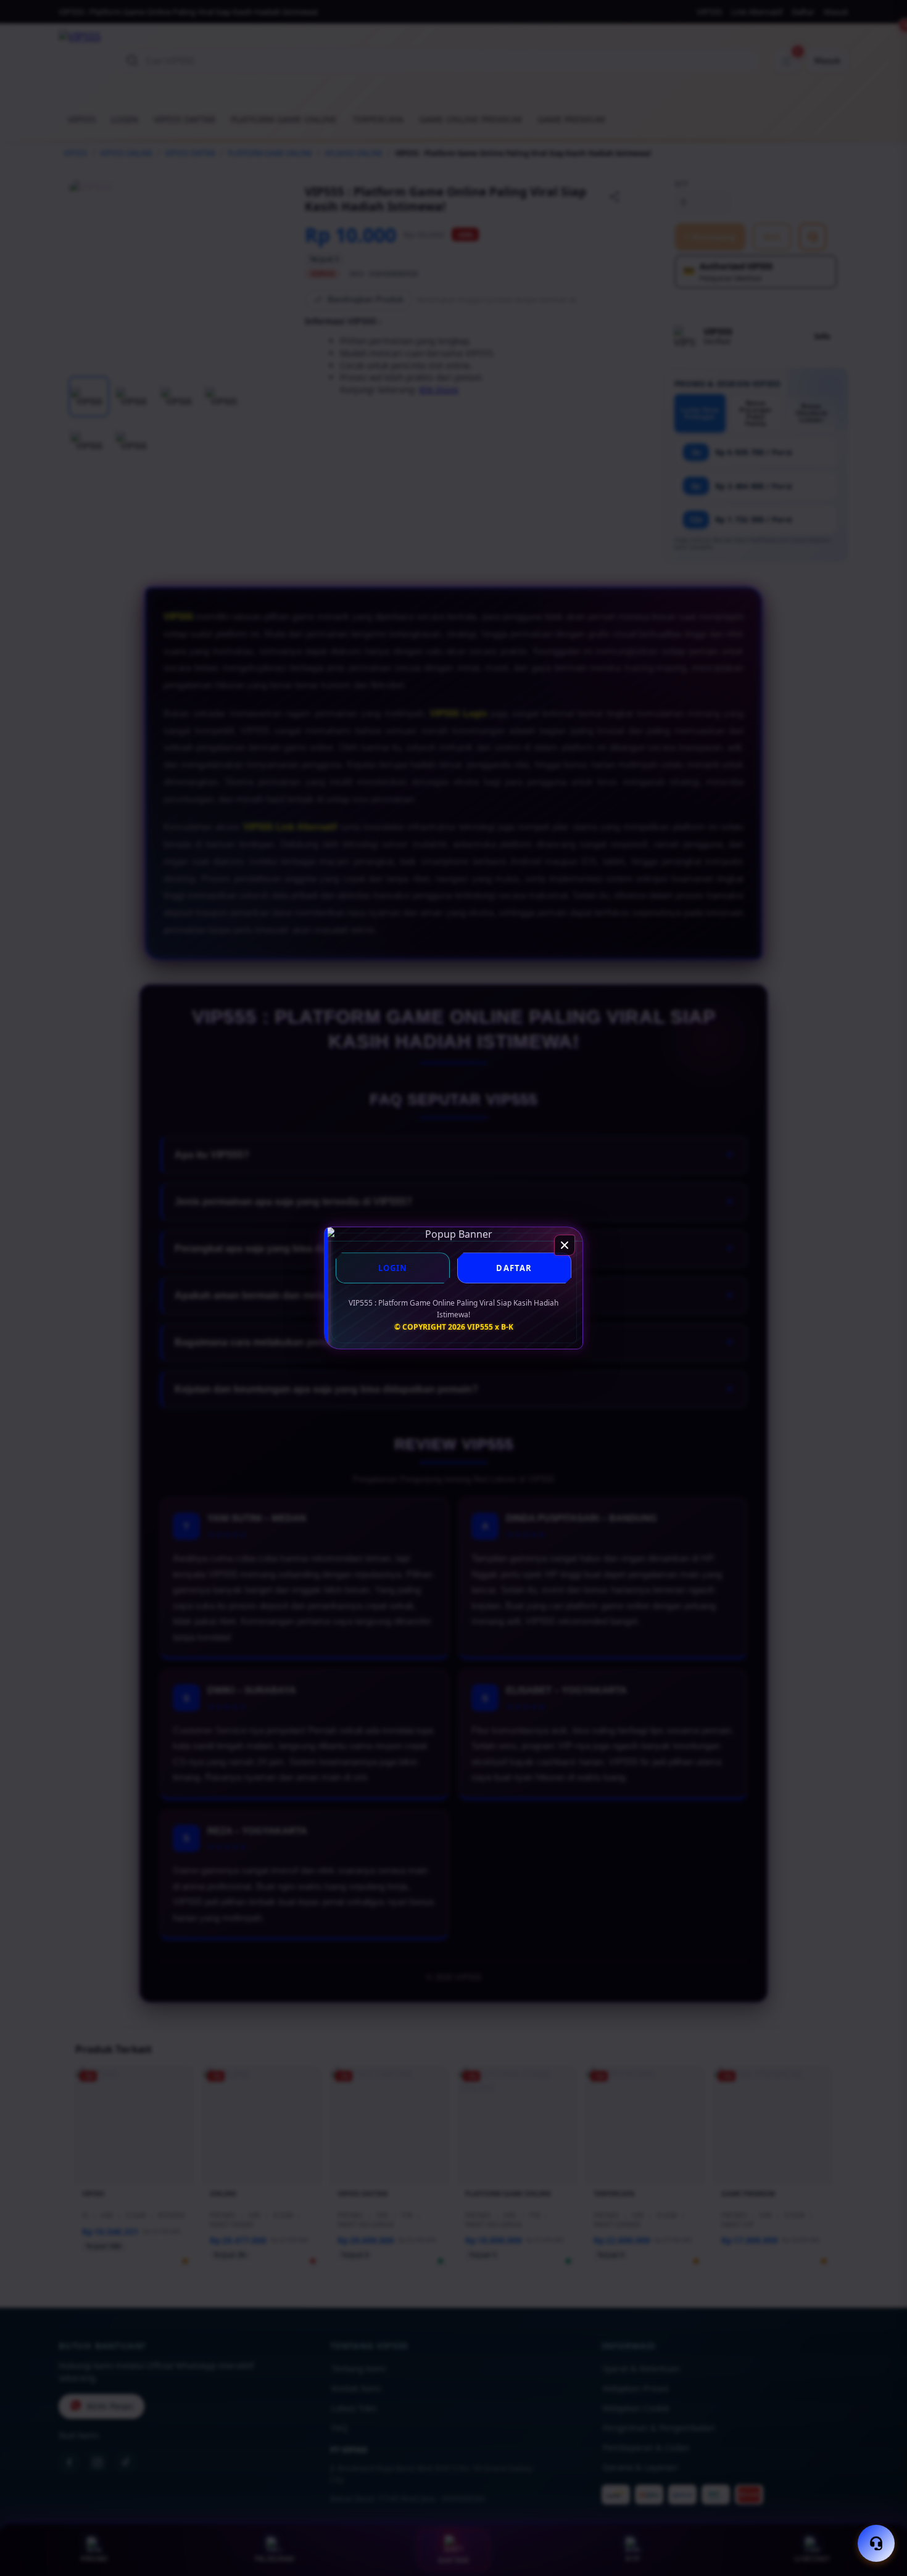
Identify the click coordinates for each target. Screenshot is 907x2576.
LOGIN (393, 1268)
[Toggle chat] (876, 2543)
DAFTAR (514, 1268)
